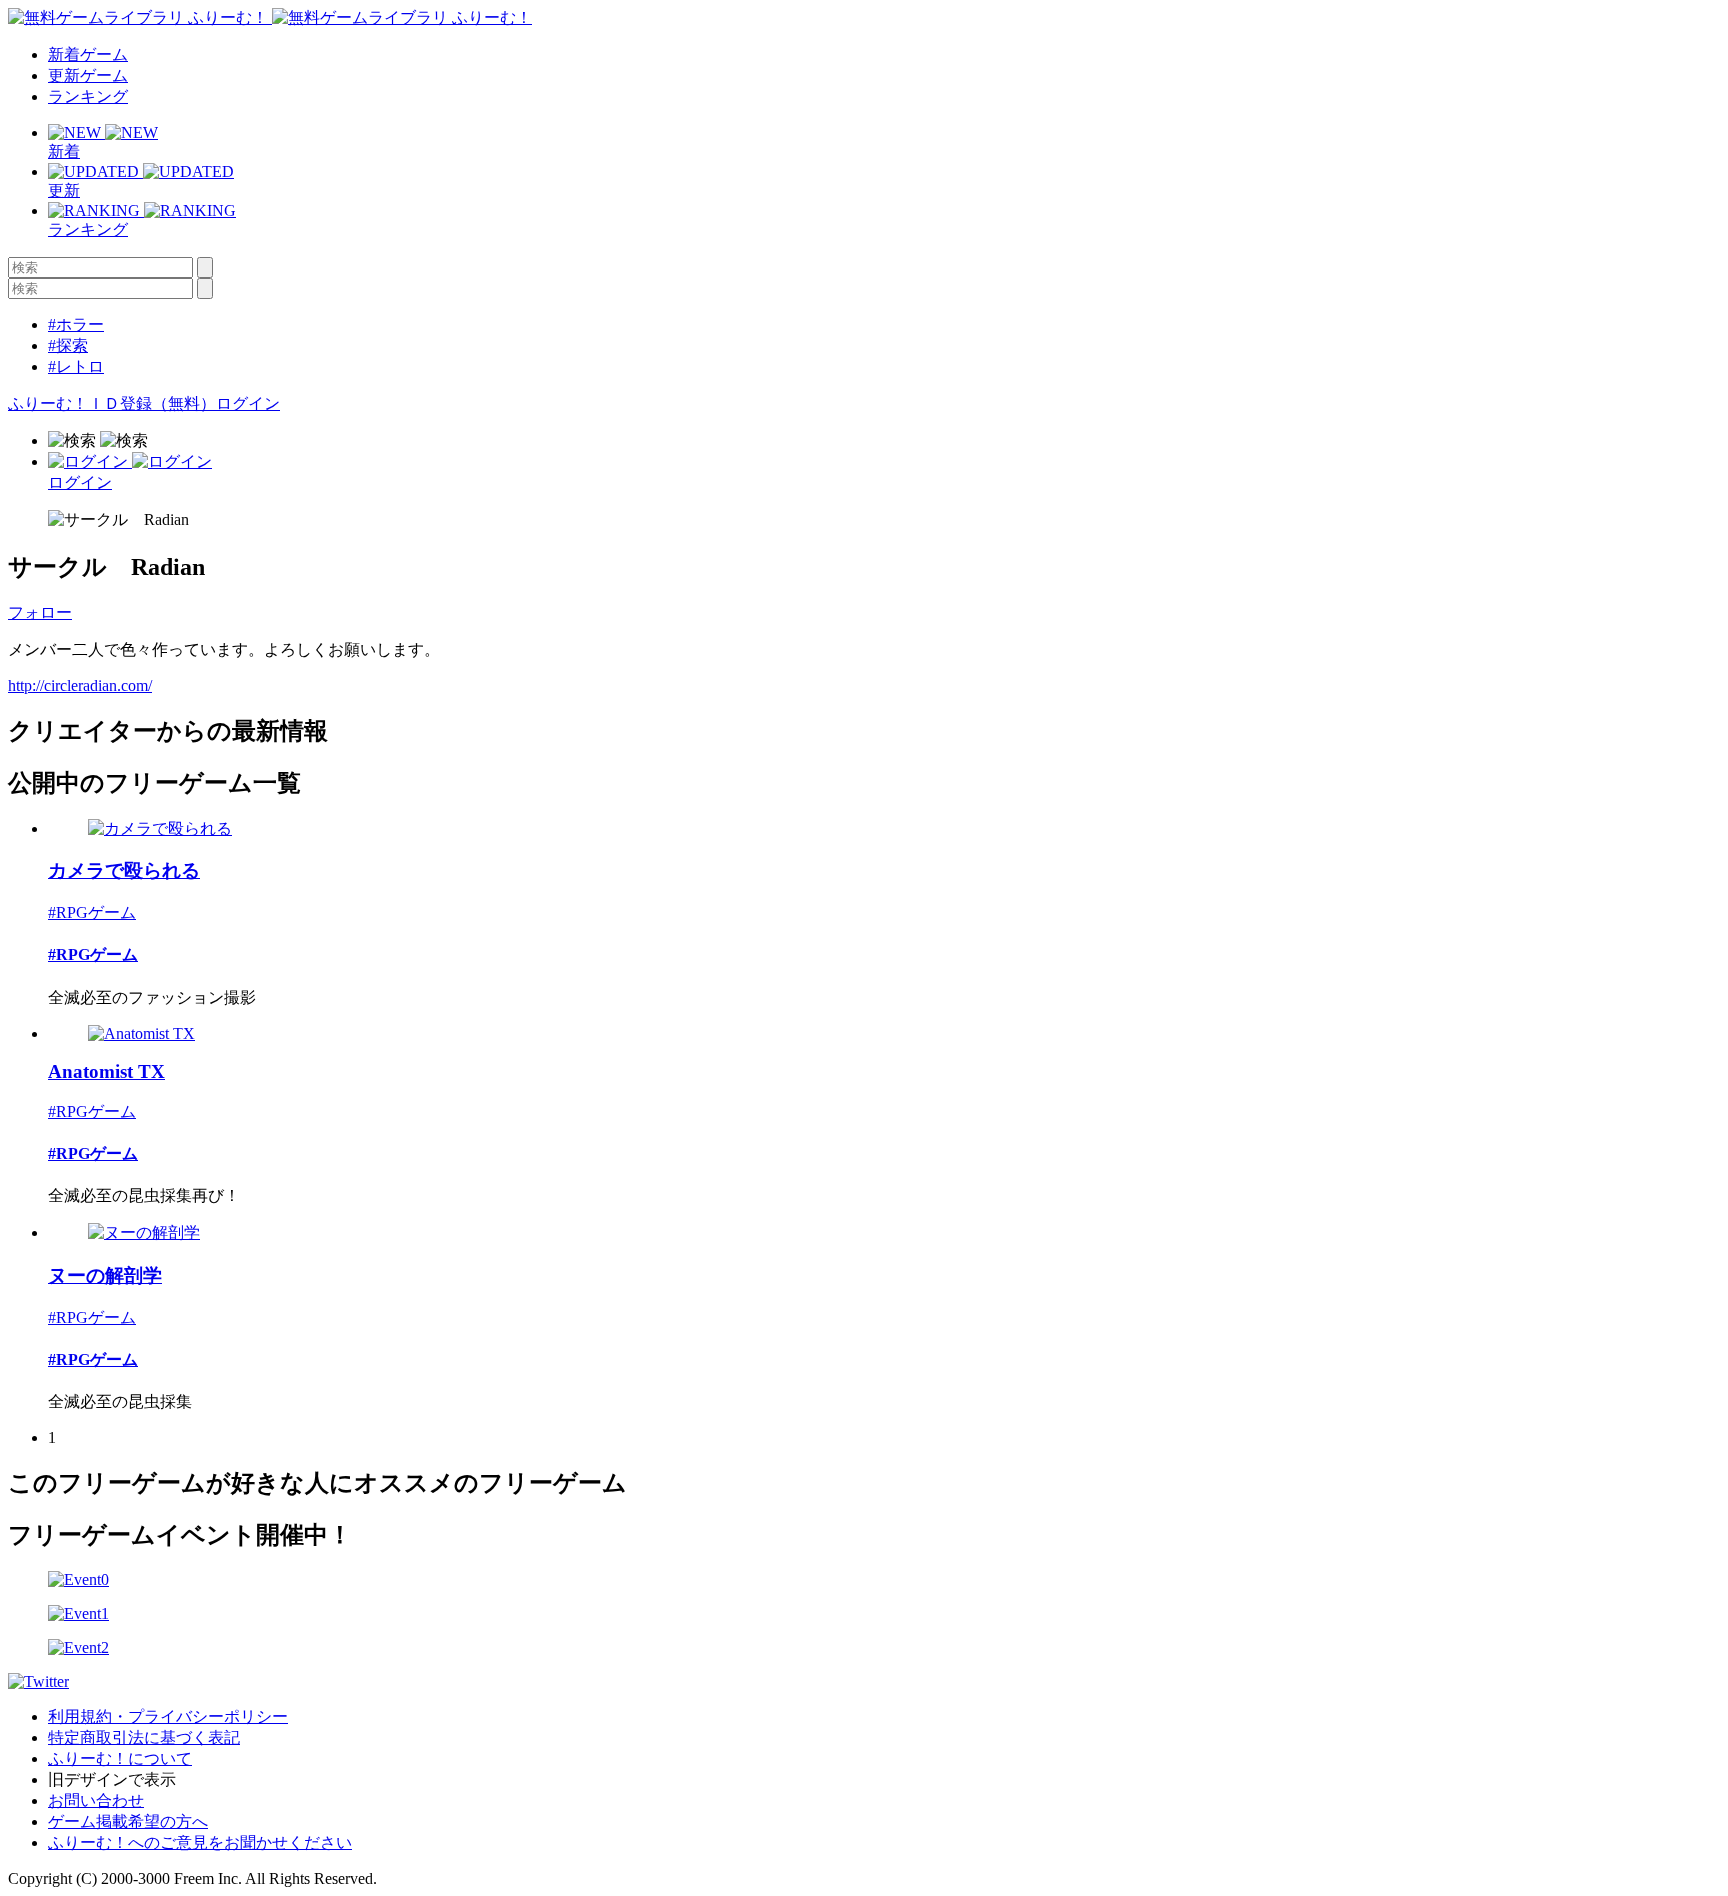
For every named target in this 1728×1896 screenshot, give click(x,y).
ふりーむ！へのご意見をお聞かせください (200, 1842)
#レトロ (76, 366)
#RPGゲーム (92, 912)
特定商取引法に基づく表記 (144, 1737)
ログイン (248, 403)
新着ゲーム (88, 54)
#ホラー (76, 324)
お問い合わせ (96, 1800)
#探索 (68, 345)
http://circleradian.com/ (80, 685)
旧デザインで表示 (112, 1779)
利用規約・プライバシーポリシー (168, 1716)
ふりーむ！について (120, 1758)
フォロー (40, 612)
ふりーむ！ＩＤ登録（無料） (112, 403)
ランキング (88, 96)
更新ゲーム (88, 75)
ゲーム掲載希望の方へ (128, 1821)
